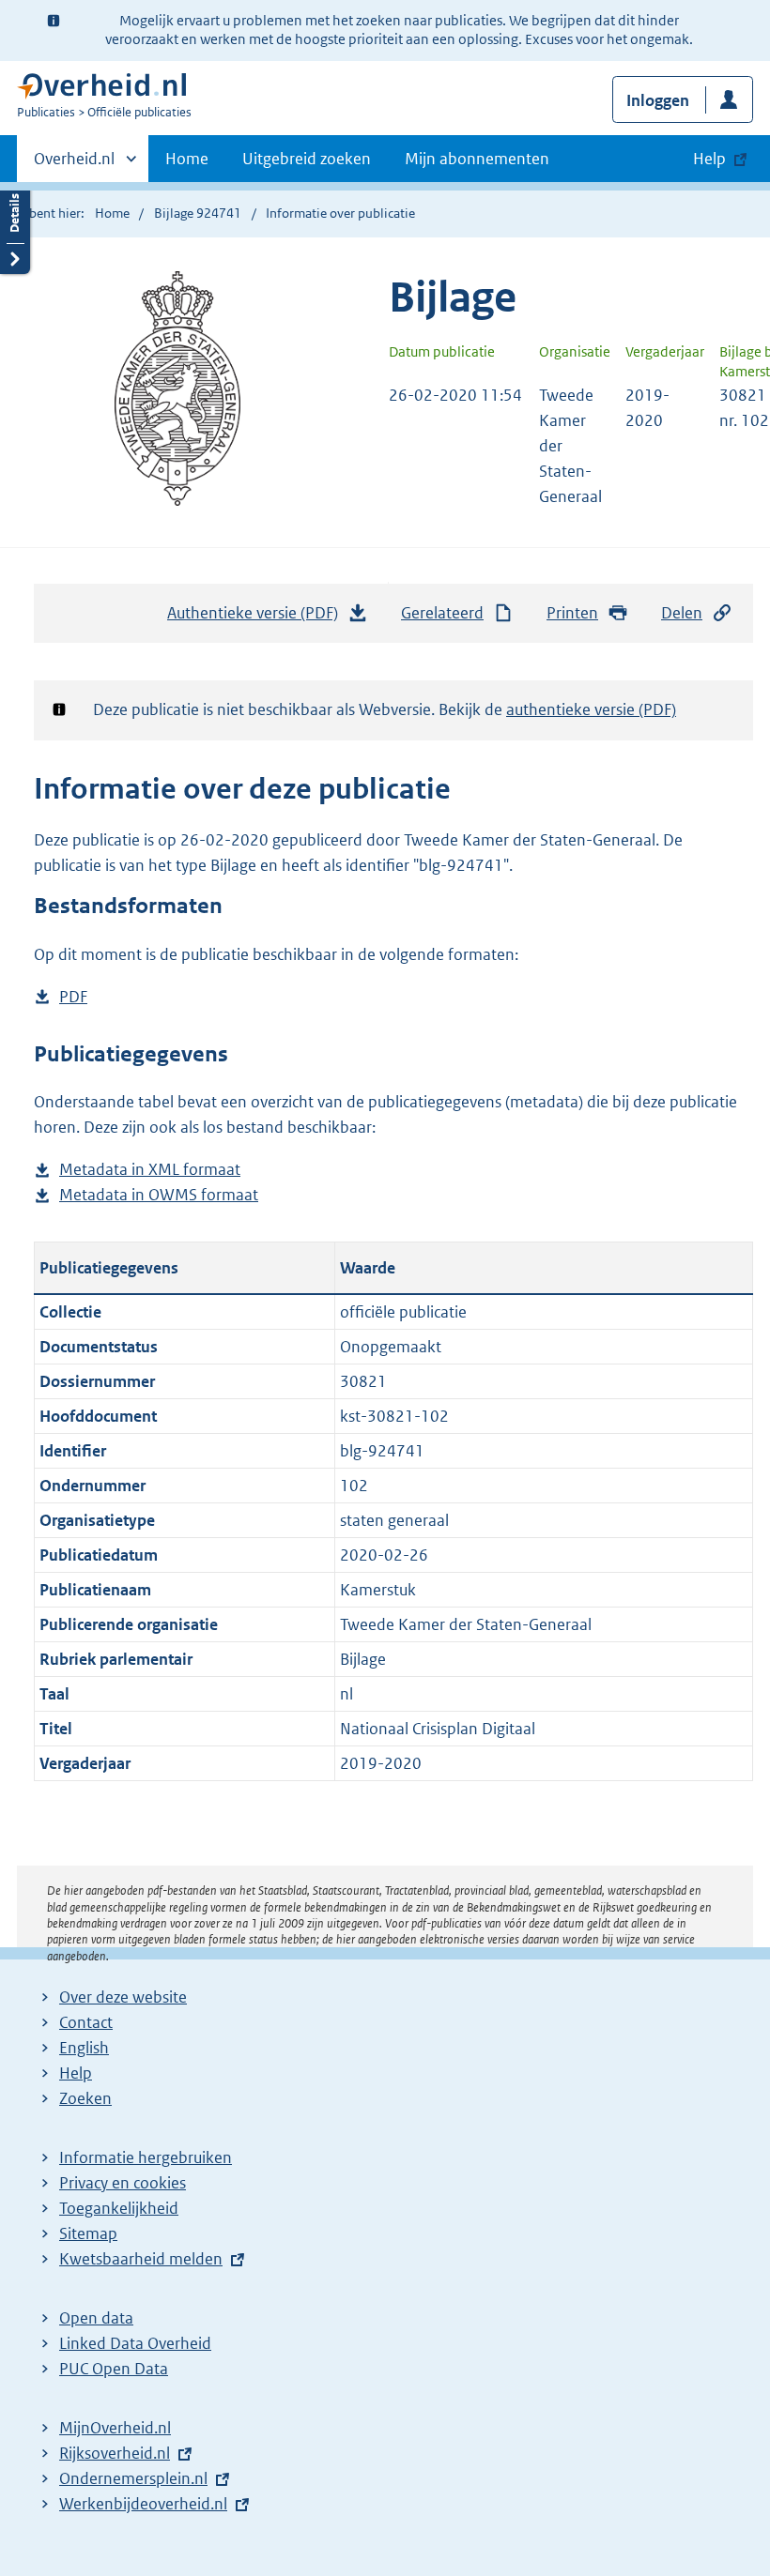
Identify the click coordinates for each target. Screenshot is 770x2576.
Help (76, 2073)
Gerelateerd (442, 613)
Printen (572, 613)
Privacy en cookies (123, 2183)
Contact (86, 2022)
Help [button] (709, 159)
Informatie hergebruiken (146, 2157)
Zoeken (85, 2098)
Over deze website (123, 1997)
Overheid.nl (74, 165)
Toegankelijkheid (119, 2208)
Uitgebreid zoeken (307, 159)
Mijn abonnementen (477, 159)
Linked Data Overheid (135, 2343)
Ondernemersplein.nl (133, 2478)
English (84, 2048)
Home (187, 159)
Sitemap (88, 2233)
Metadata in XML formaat (150, 1171)
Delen (682, 613)
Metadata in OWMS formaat (159, 1196)
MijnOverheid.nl (115, 2428)
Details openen (15, 228)
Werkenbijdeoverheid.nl (143, 2504)
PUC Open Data (114, 2369)
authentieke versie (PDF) (591, 709)
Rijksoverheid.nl (115, 2453)
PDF (73, 998)
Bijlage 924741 (198, 213)
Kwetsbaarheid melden (141, 2259)
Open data (96, 2318)
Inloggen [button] (658, 100)
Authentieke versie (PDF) (260, 618)
